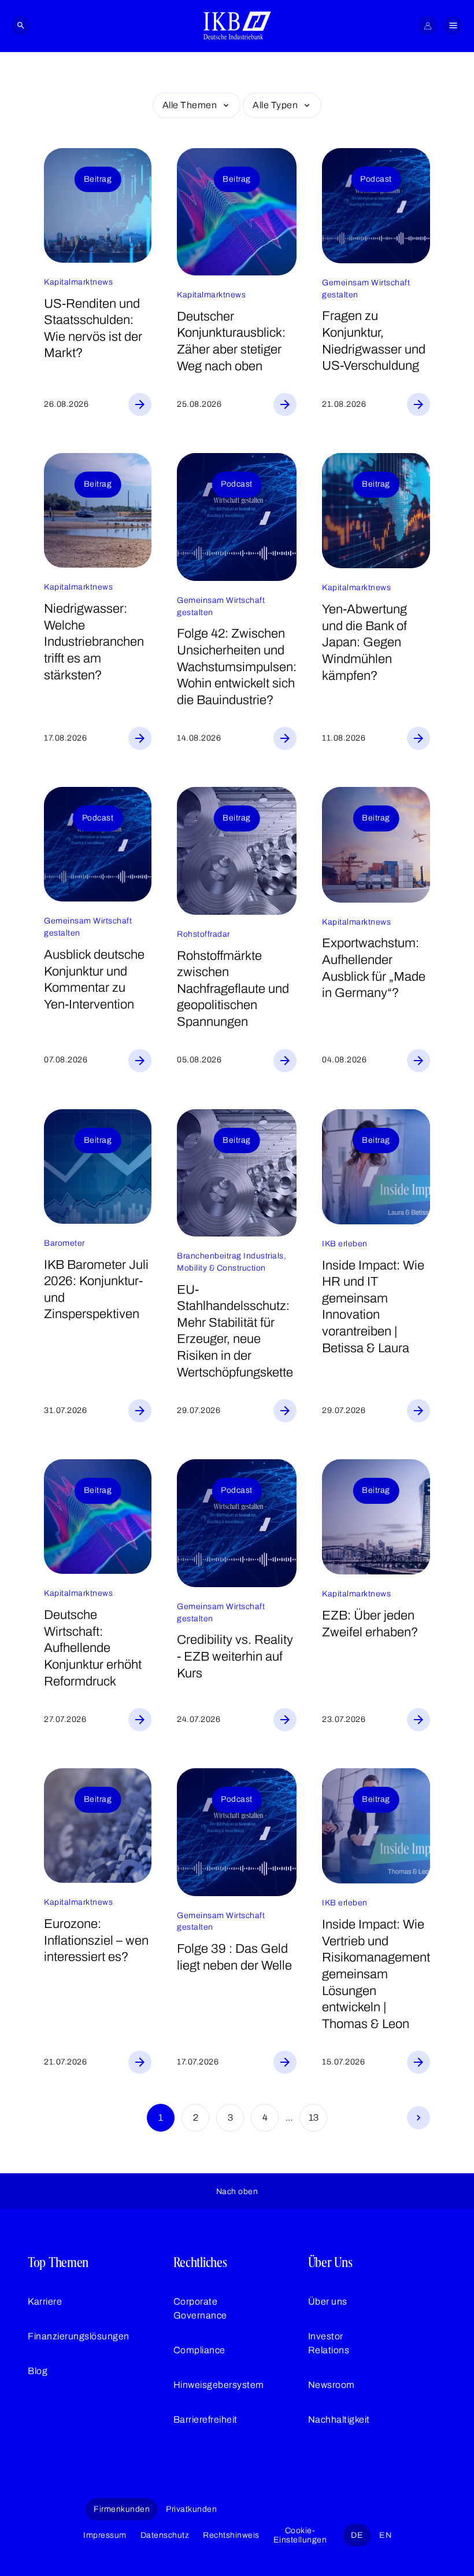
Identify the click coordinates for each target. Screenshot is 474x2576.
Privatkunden (191, 2509)
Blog (38, 2371)
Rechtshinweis (231, 2535)
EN (385, 2535)
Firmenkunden (122, 2509)
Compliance (199, 2350)
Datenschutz (165, 2535)
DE (357, 2535)
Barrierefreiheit (205, 2419)
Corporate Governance (200, 2308)
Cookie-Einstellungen (300, 2535)
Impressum (105, 2535)
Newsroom (332, 2385)
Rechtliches (200, 2262)
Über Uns (330, 2262)
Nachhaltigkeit (339, 2419)
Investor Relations (329, 2343)
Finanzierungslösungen (79, 2336)
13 (314, 2117)
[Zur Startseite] (237, 25)
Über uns (328, 2301)
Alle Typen (275, 105)
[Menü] (453, 25)
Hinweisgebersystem (219, 2385)
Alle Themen (190, 105)
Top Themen (58, 2262)
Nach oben (237, 2192)
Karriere (45, 2301)
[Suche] (21, 25)
